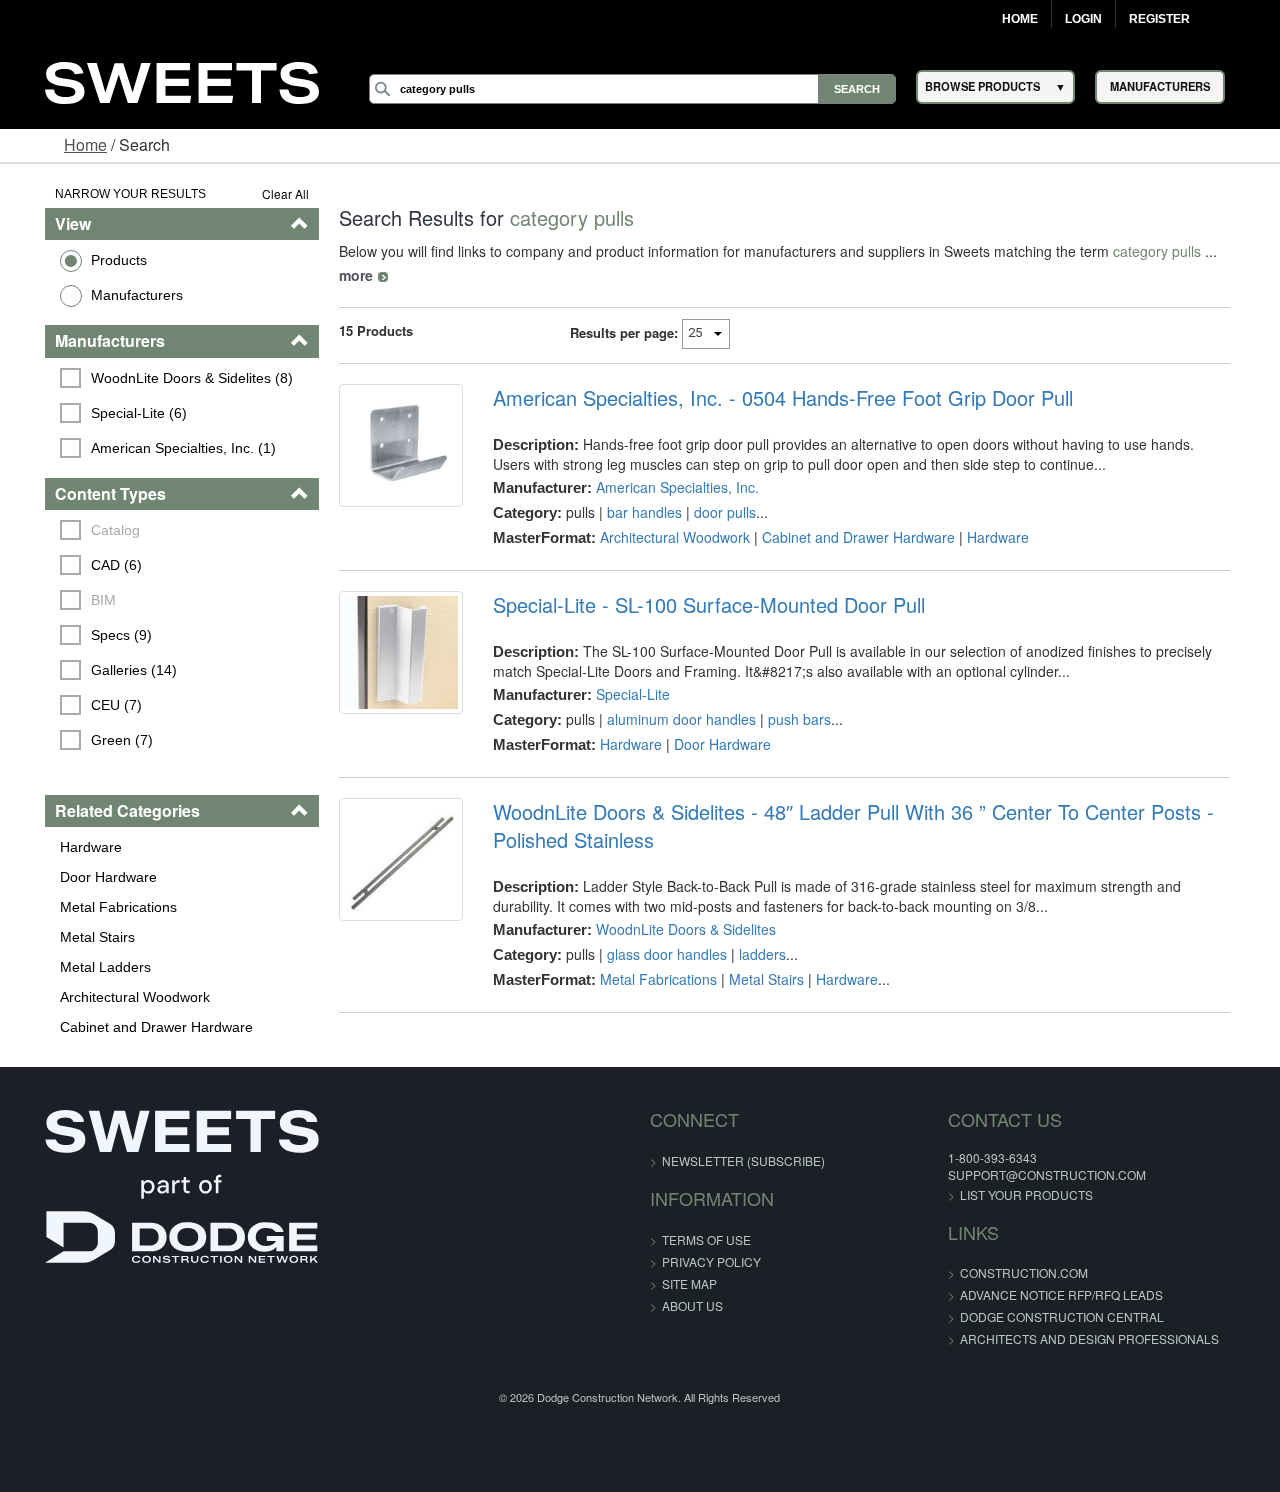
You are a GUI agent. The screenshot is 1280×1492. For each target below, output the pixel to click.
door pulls (716, 488)
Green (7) (91, 740)
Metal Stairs (65, 937)
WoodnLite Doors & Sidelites (677, 905)
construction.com (982, 1272)
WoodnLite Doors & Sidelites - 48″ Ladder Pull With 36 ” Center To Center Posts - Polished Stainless (844, 802)
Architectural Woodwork (103, 997)
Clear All (268, 193)
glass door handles (658, 930)
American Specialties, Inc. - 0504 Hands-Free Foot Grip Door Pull (774, 374)
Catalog (84, 530)
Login (1083, 19)
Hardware (59, 847)
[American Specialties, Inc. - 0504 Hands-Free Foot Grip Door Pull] (388, 426)
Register (1159, 19)
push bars (790, 695)
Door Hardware (76, 877)
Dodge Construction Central (1020, 1316)
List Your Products (984, 1194)
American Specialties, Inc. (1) (152, 448)
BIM (72, 600)
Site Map (689, 1283)
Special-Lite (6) (108, 413)
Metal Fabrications (86, 907)
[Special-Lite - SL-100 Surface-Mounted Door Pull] (388, 633)
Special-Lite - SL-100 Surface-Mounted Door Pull (700, 581)
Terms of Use (706, 1239)
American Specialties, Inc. (668, 463)
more (1221, 251)
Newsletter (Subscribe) (743, 1160)
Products (87, 260)
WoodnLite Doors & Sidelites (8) (161, 378)
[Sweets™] (182, 80)
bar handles (635, 488)
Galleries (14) (103, 670)
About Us (692, 1305)
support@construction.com (1005, 1174)
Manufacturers (105, 295)
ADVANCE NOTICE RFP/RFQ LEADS (1019, 1294)
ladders (753, 930)
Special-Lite (624, 670)
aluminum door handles (672, 695)
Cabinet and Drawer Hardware (124, 1027)
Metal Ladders (73, 967)
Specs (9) (90, 635)
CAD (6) (85, 565)
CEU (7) (85, 705)
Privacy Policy (711, 1261)
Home (1020, 19)
